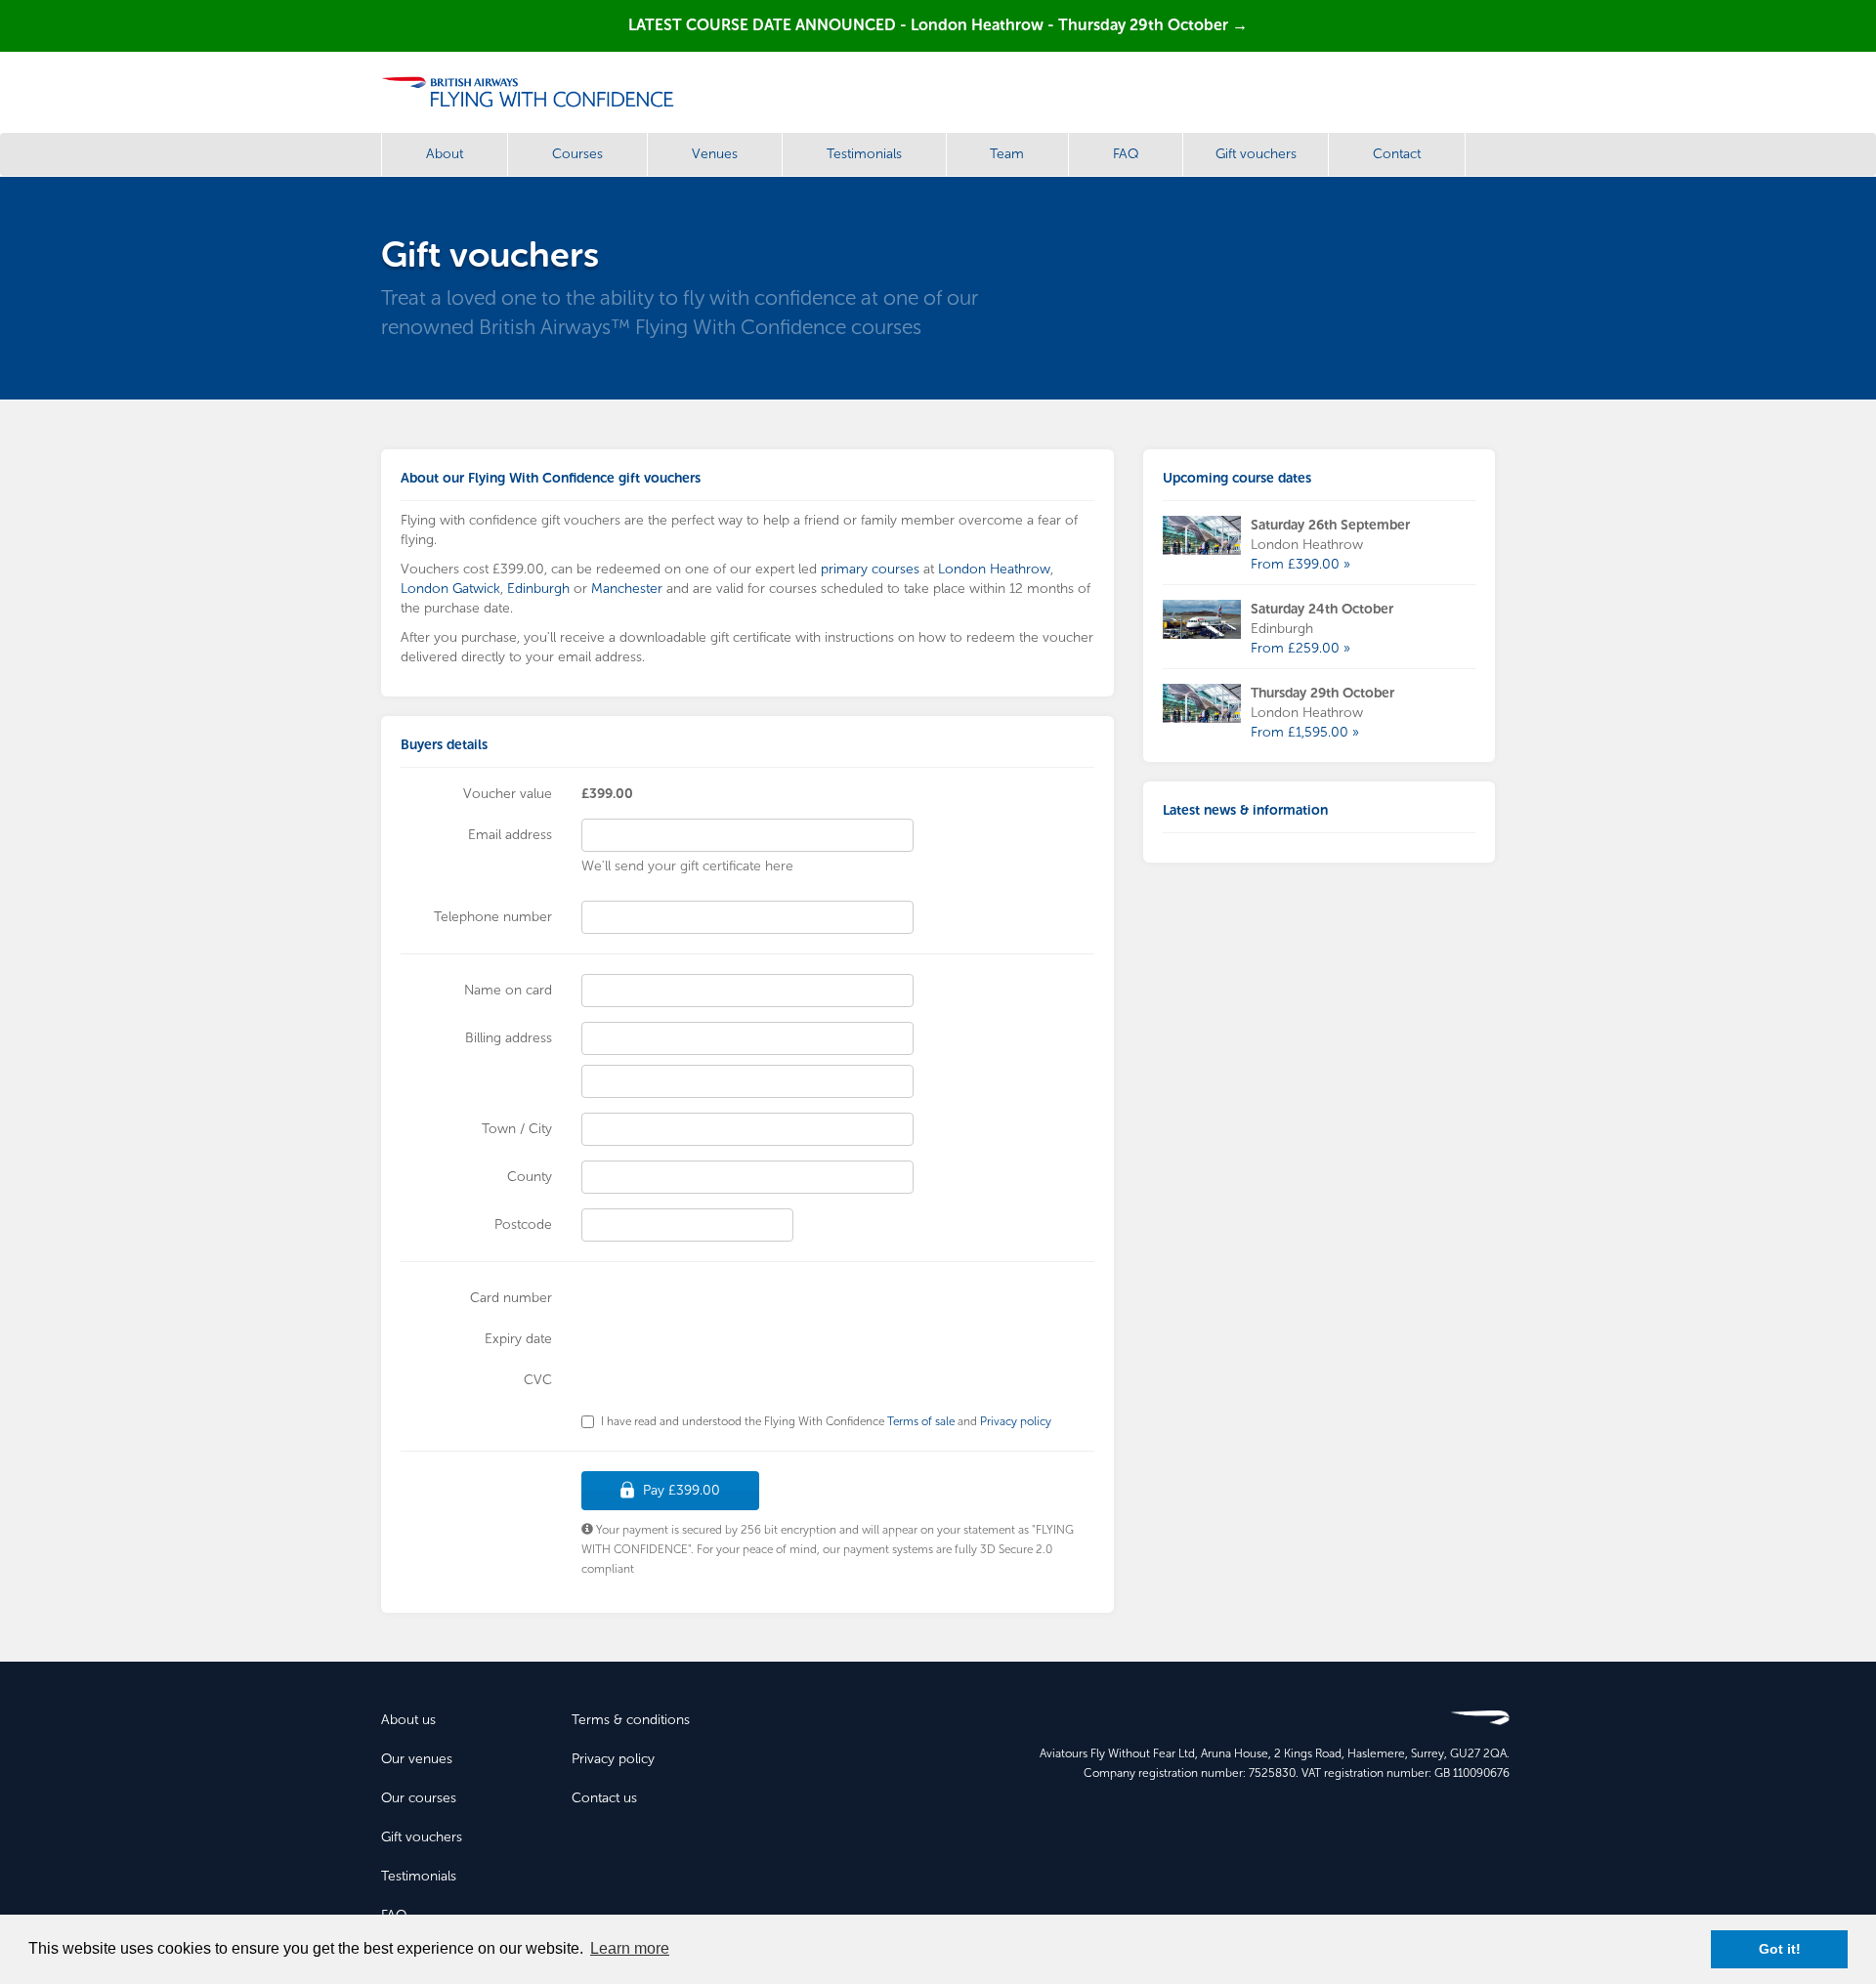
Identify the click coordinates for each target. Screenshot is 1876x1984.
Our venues (417, 1759)
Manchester (627, 589)
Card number (511, 1298)
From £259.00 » (1300, 648)
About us (408, 1720)
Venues (715, 154)
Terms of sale (921, 1421)
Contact (1397, 154)
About (445, 154)
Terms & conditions (631, 1720)
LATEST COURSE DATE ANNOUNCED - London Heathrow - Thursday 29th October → (938, 25)
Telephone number (493, 917)
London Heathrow (994, 569)
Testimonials (864, 154)
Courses (577, 154)
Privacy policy (1016, 1421)
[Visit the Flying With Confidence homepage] (535, 92)
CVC (538, 1380)
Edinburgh (538, 589)
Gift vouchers (1256, 154)
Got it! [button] (1780, 1949)
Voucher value (508, 794)
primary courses (870, 569)
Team (1007, 154)
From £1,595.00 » (1305, 732)
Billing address (509, 1038)
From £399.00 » (1300, 564)
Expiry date (518, 1339)
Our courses (419, 1798)
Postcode (523, 1224)
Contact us (604, 1798)
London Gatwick (450, 589)
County (530, 1177)
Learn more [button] (630, 1948)
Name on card (508, 990)
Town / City (517, 1129)
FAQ (1126, 154)
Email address (510, 835)
